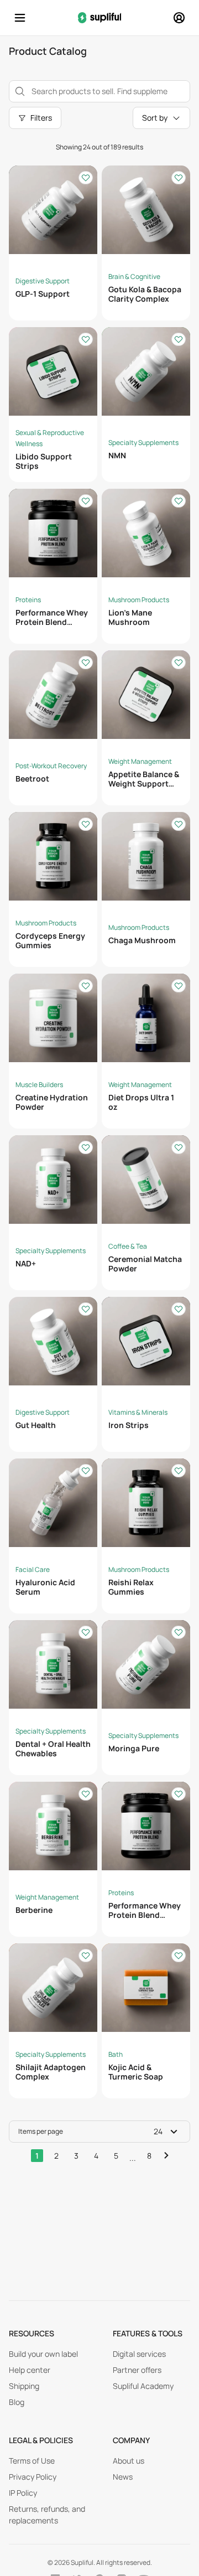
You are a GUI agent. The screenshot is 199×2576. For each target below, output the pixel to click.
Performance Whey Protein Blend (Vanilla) (145, 1915)
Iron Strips (129, 1425)
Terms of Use (32, 2461)
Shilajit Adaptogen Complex (51, 2072)
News (123, 2477)
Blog (17, 2402)
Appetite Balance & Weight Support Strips (144, 783)
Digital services (139, 2354)
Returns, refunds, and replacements (47, 2515)
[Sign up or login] (179, 18)
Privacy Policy (33, 2477)
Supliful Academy (143, 2386)
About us (129, 2461)
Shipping (24, 2386)
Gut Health (36, 1425)
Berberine (34, 1910)
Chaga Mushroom (142, 940)
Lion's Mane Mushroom (130, 617)
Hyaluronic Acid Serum (45, 1587)
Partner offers (137, 2370)
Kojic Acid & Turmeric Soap (136, 2072)
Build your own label (43, 2354)
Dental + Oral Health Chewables (53, 1749)
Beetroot (32, 779)
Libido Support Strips (44, 461)
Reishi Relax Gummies (131, 1587)
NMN (117, 455)
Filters (41, 118)
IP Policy (23, 2493)
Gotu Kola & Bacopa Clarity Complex (145, 294)
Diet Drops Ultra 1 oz (141, 1102)
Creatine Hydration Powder (52, 1102)
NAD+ (26, 1263)
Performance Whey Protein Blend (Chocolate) (52, 622)
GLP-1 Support (43, 294)
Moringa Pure (134, 1748)
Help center (30, 2370)
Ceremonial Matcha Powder (145, 1264)
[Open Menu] (20, 18)
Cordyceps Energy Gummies (50, 940)
